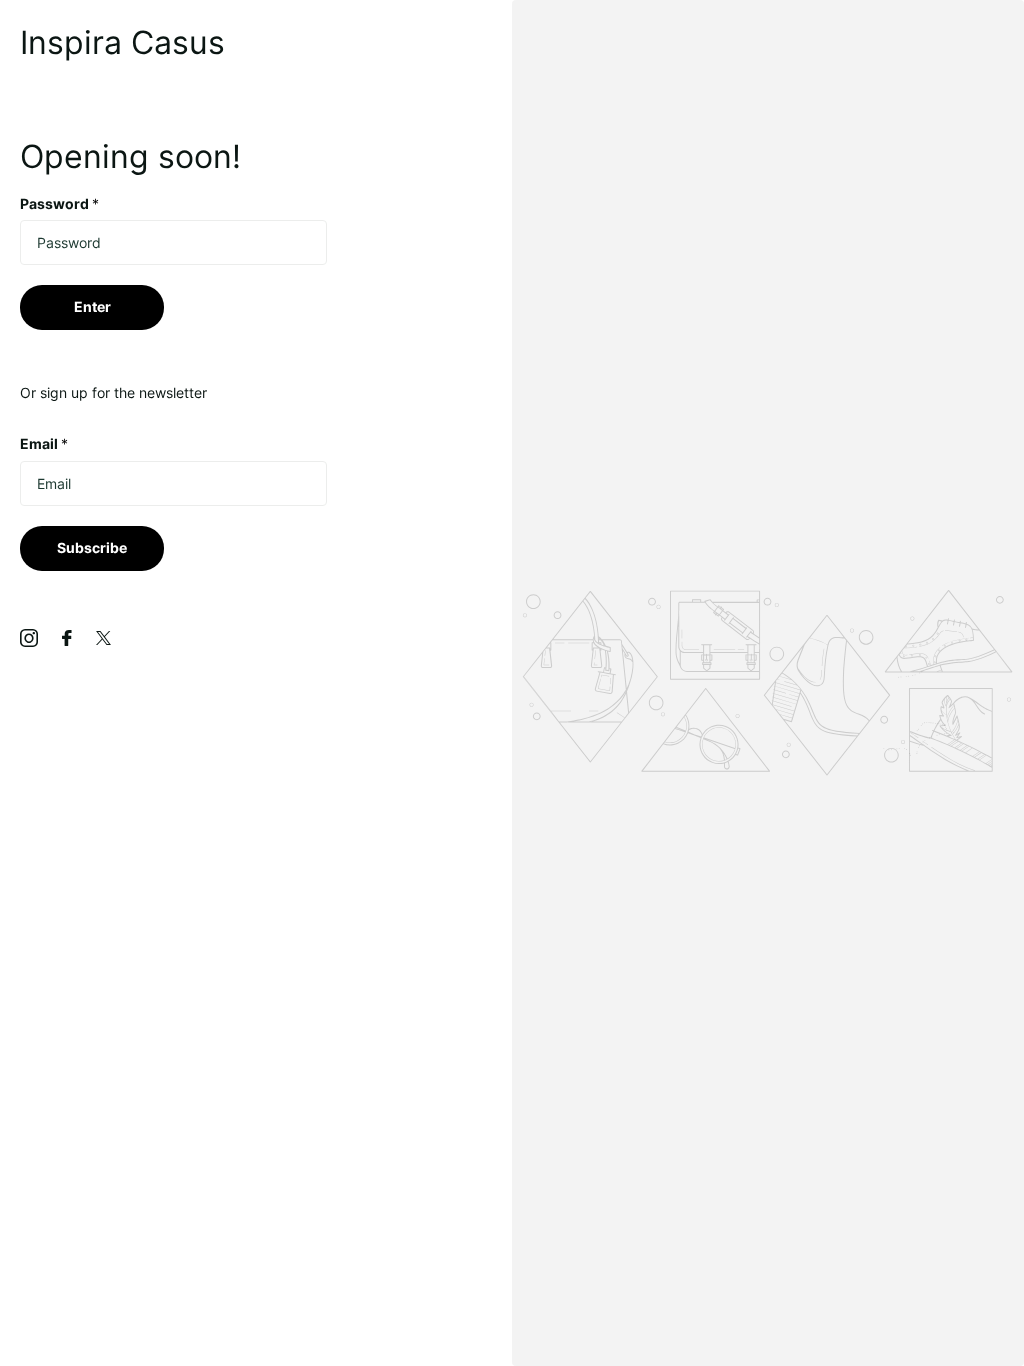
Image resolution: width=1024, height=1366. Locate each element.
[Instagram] (29, 638)
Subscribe (92, 547)
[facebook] (67, 638)
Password (59, 203)
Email (44, 443)
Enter (92, 306)
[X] (103, 638)
